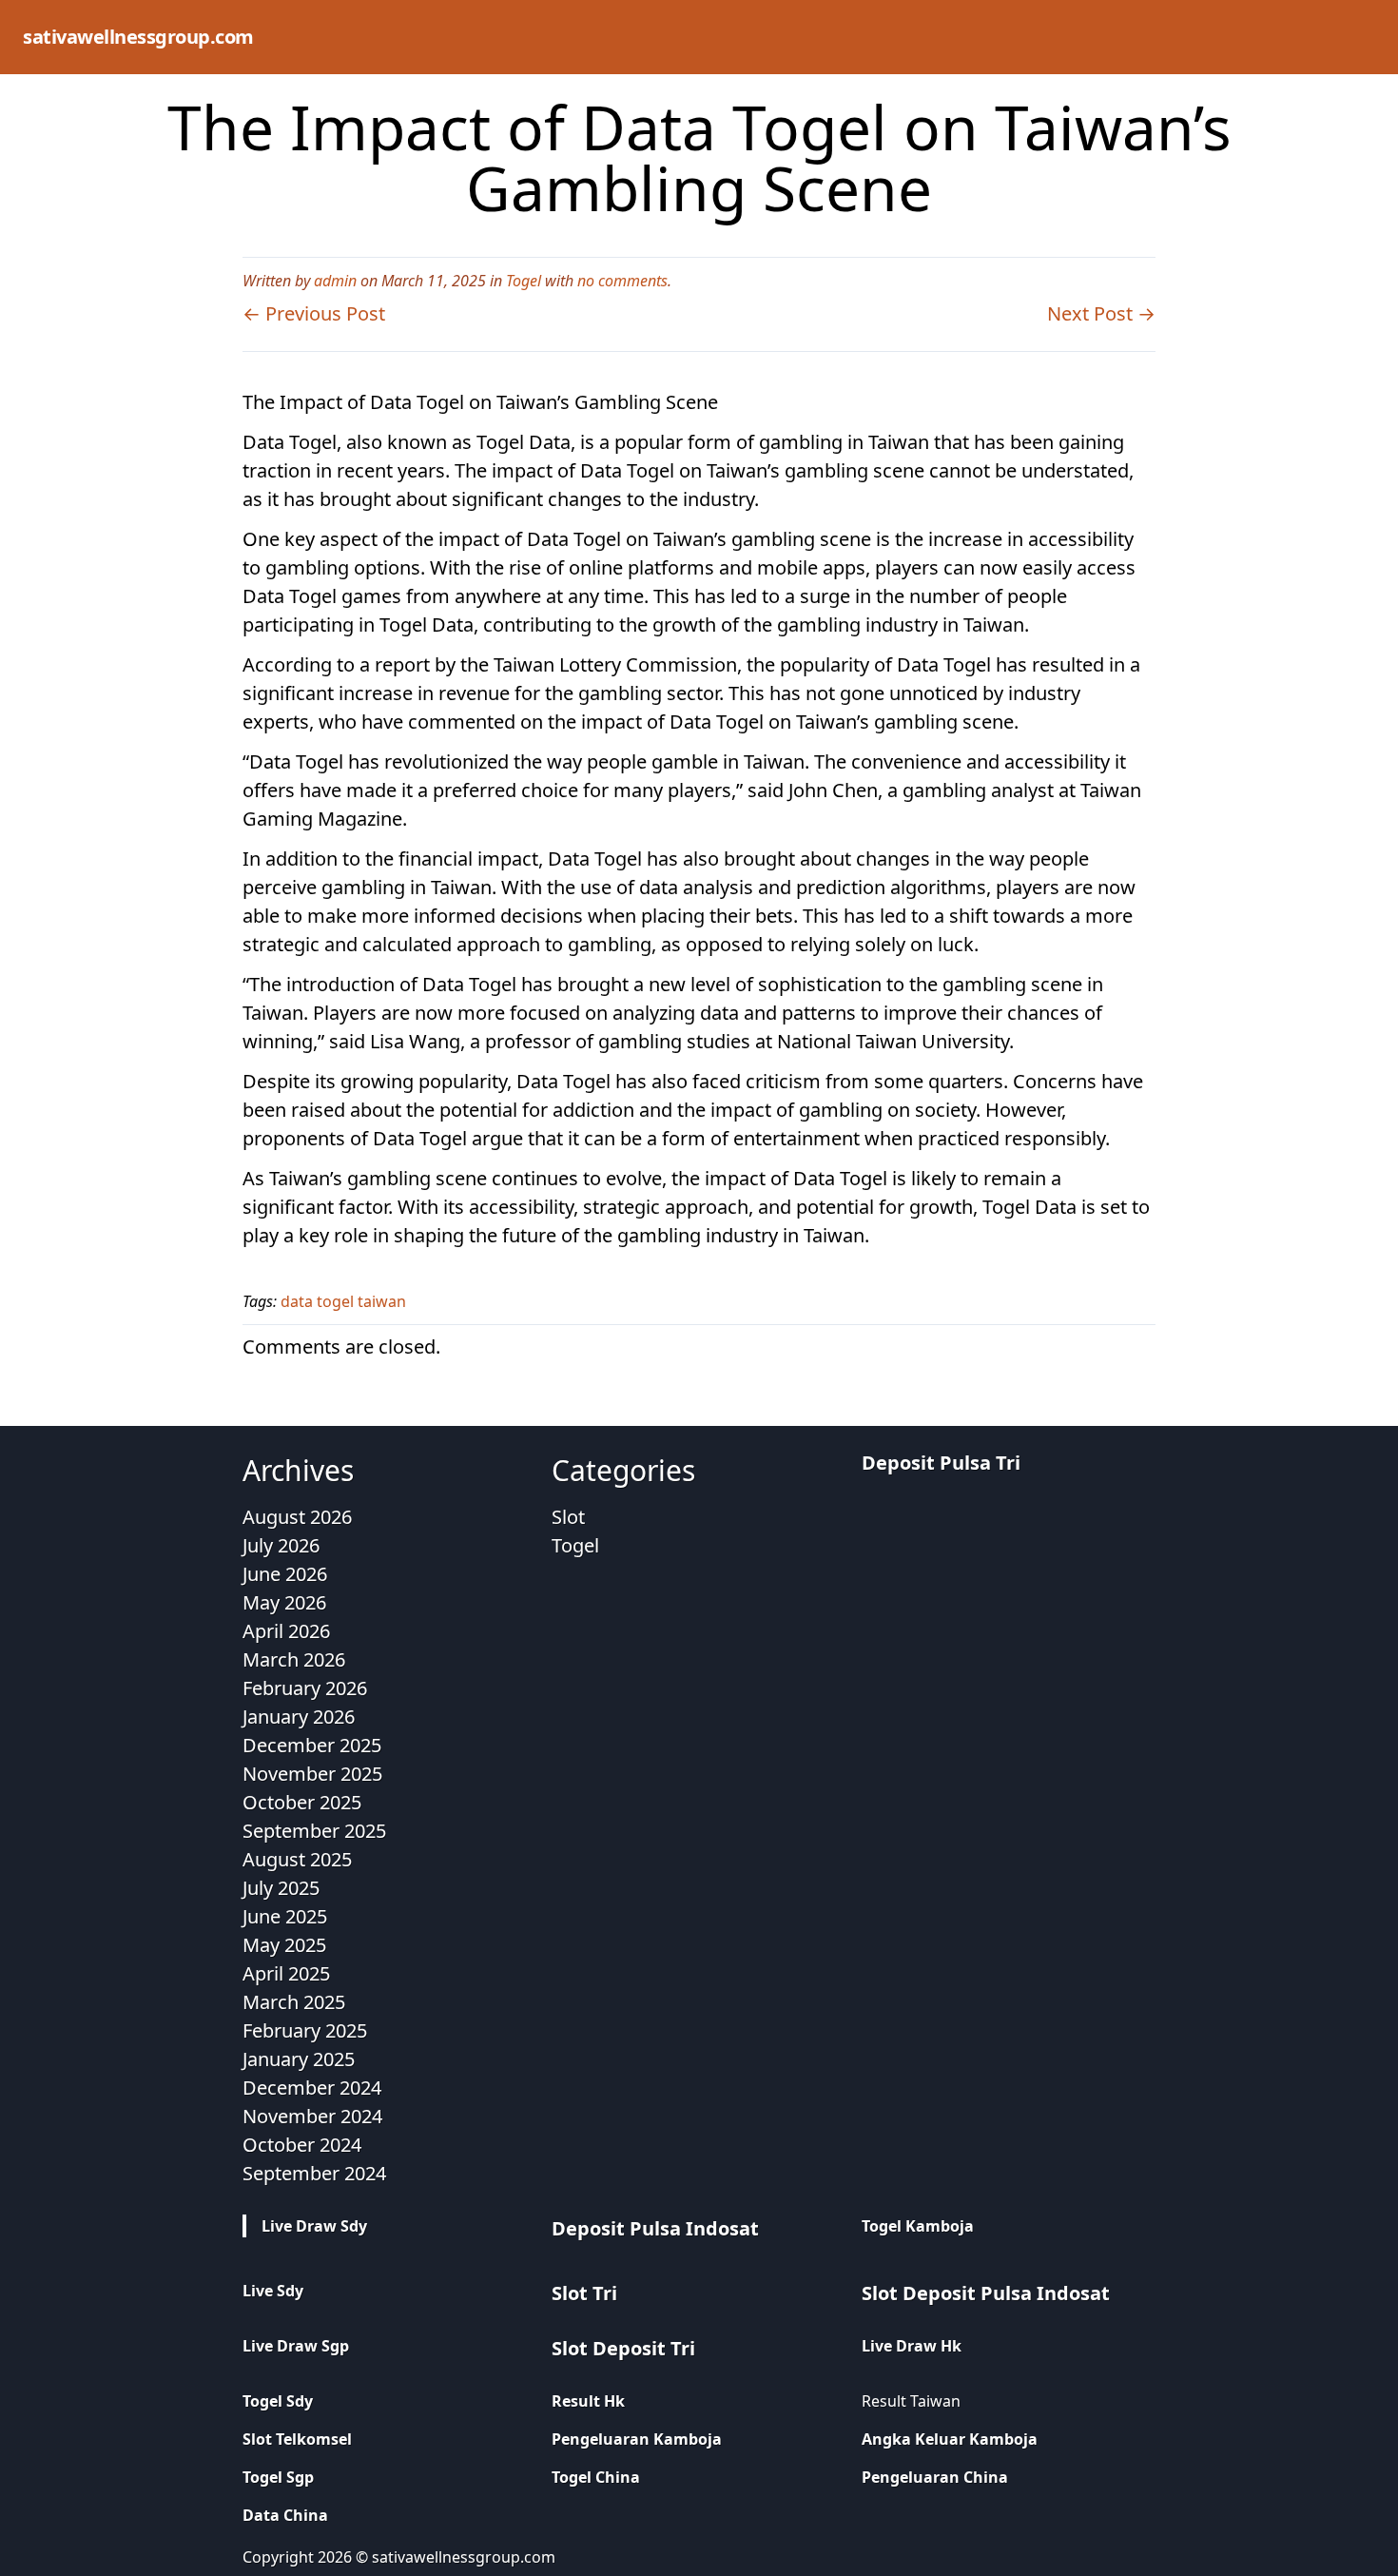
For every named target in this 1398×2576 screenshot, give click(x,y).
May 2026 (284, 1602)
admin (335, 281)
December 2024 (312, 2088)
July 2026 (281, 1545)
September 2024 (314, 2173)
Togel (524, 281)
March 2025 (294, 2002)
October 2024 (302, 2145)
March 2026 (294, 1659)
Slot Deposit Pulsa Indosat (986, 2293)
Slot (568, 1517)
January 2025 (299, 2059)
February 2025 (305, 2030)
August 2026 (297, 1517)
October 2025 (302, 1802)
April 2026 (286, 1631)
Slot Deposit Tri (623, 2348)
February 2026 (305, 1688)
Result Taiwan (911, 2401)
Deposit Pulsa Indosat (655, 2228)
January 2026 (299, 1717)
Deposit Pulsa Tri (941, 1463)
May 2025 (284, 1945)
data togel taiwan (343, 1301)
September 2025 (314, 1831)
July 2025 (281, 1888)
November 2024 (312, 2116)
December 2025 (312, 1745)
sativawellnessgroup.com (138, 37)
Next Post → (1101, 313)
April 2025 (286, 1973)
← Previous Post (314, 313)
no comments (622, 281)
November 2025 (312, 1774)
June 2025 (285, 1916)
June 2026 (285, 1574)
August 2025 (297, 1859)
